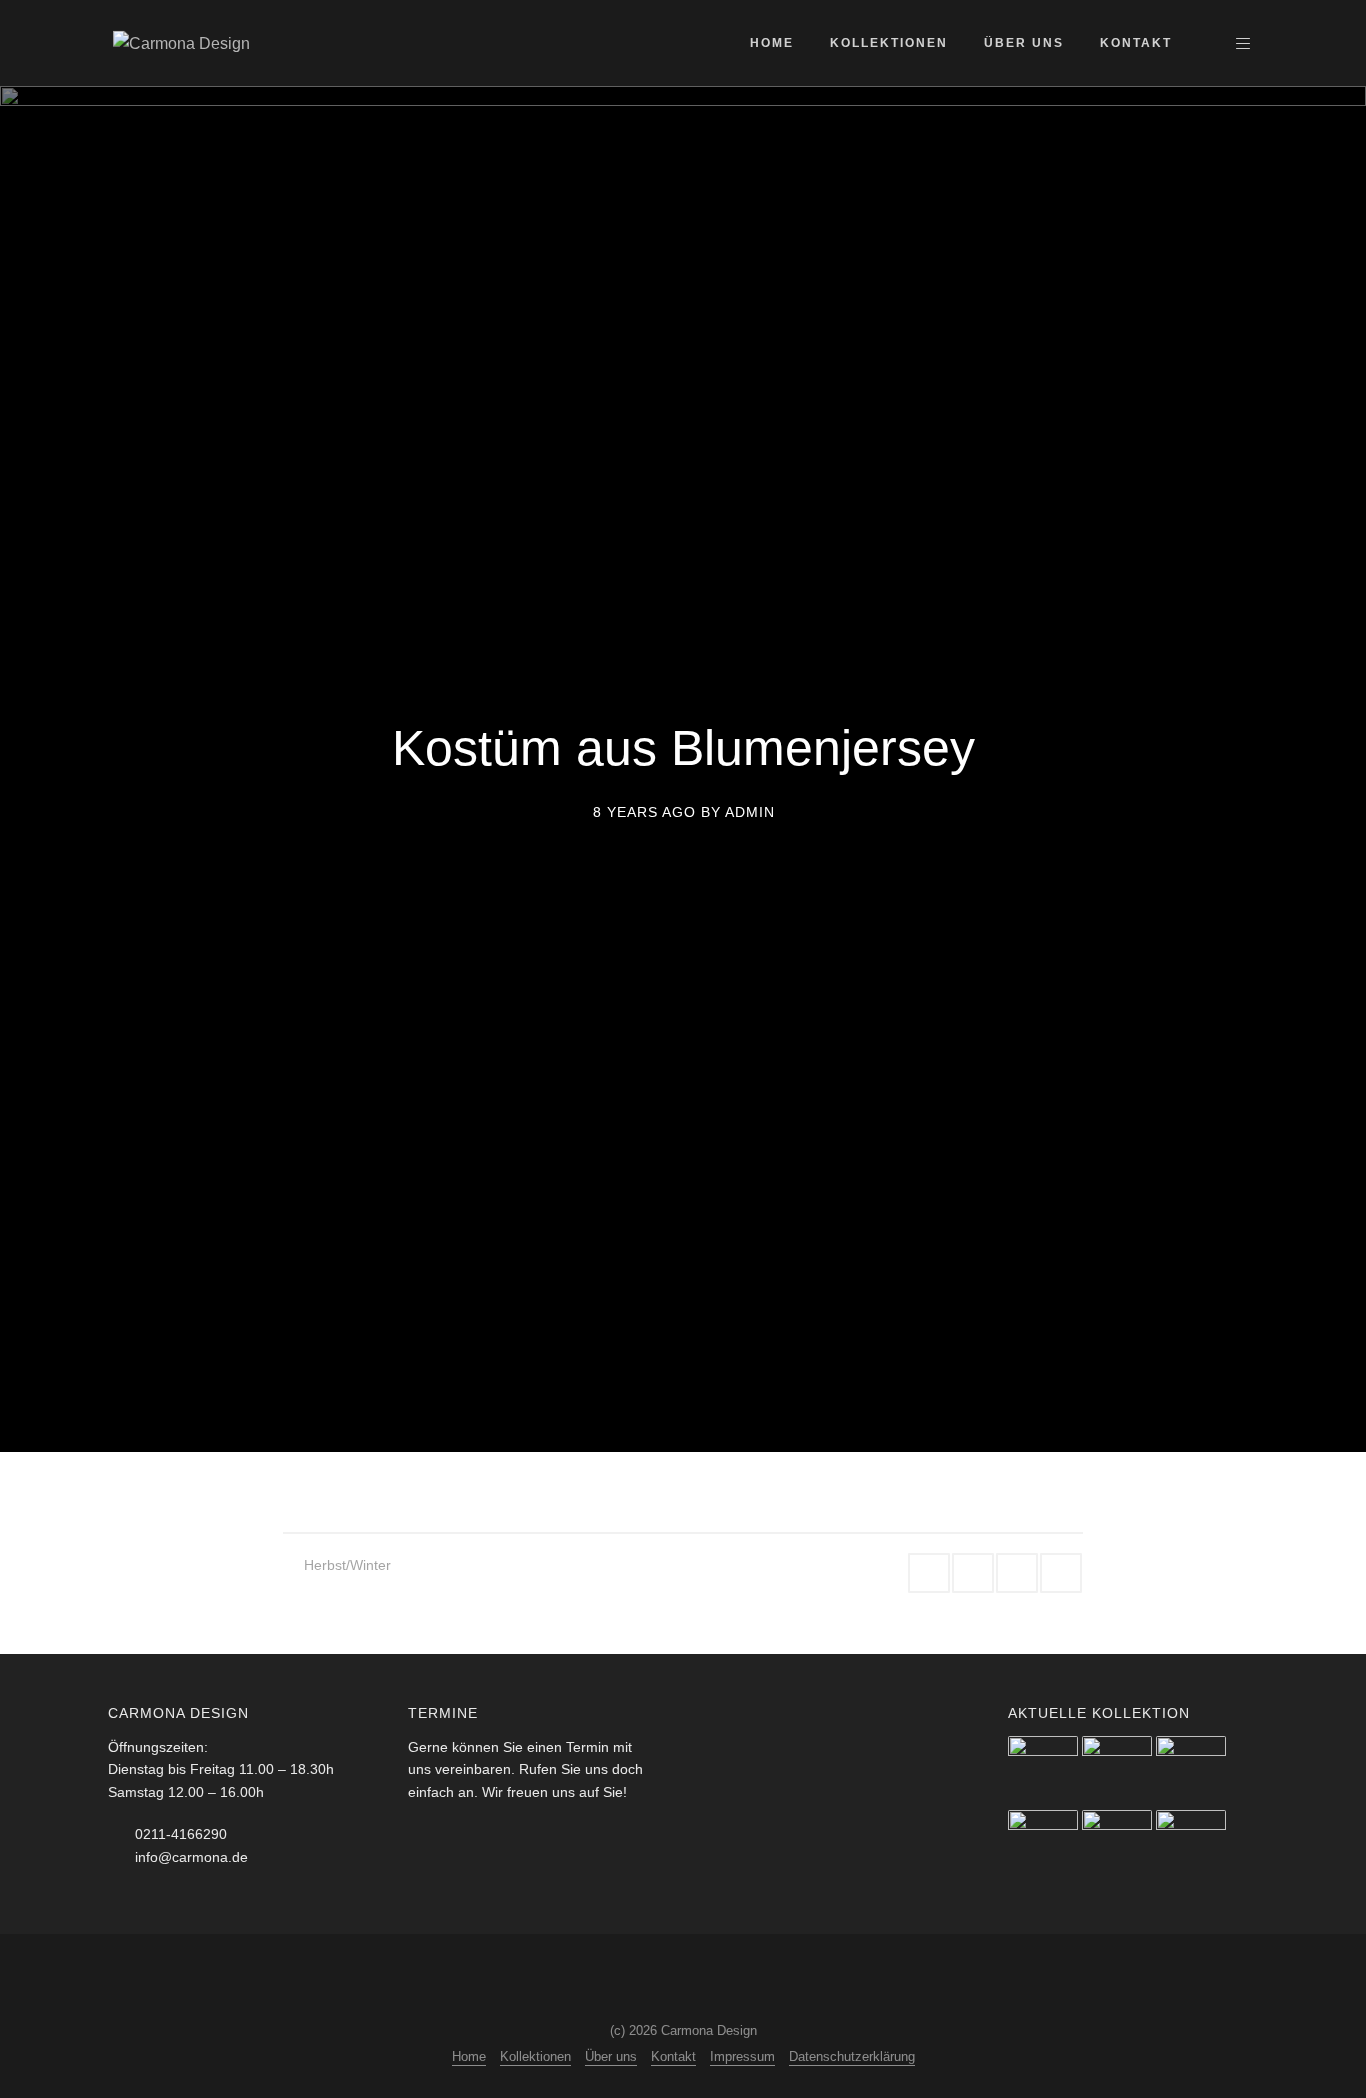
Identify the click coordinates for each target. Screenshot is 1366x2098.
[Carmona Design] (181, 42)
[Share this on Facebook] (929, 1573)
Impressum (742, 2056)
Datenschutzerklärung (852, 2056)
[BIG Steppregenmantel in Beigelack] (1191, 1845)
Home (772, 43)
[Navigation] (1243, 43)
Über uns (1024, 43)
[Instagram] (679, 1980)
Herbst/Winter (347, 1565)
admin (750, 811)
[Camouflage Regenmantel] (1117, 1845)
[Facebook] (642, 1980)
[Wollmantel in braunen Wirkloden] (1043, 1771)
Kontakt (1136, 43)
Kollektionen (889, 43)
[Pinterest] (716, 1980)
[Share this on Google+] (973, 1573)
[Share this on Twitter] (1017, 1573)
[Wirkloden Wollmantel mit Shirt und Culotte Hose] (1043, 1845)
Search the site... (1207, 43)
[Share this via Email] (1061, 1573)
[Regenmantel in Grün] (1117, 1771)
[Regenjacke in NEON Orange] (1191, 1771)
